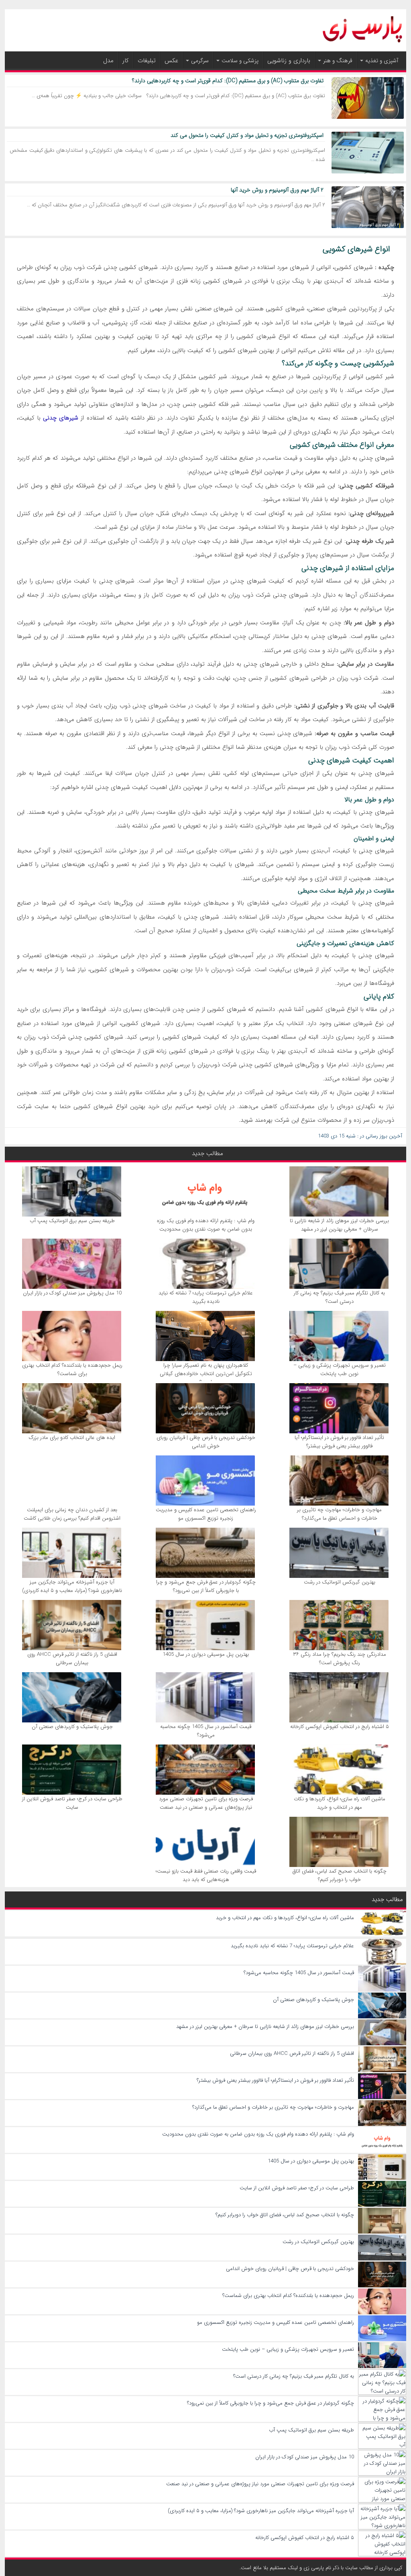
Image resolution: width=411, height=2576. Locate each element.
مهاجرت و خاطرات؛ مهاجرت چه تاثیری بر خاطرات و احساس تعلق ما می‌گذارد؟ (339, 1514)
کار (126, 61)
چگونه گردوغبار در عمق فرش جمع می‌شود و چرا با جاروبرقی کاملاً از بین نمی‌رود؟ (206, 1586)
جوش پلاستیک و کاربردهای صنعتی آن (72, 1727)
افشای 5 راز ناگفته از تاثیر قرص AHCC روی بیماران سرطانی (72, 1659)
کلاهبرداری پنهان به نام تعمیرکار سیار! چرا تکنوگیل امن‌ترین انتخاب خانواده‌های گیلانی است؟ (206, 1374)
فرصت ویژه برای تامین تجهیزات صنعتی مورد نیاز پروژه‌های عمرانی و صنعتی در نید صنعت (206, 1803)
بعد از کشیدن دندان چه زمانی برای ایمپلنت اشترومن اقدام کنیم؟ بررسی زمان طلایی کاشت (72, 1514)
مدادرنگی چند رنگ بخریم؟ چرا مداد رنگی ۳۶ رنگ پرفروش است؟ (340, 1659)
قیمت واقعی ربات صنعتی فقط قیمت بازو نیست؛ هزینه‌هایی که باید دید (206, 1875)
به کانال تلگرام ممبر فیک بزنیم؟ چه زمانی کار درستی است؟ (339, 1297)
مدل (108, 61)
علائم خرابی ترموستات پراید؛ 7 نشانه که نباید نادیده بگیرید (206, 1297)
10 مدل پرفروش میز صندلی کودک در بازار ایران (72, 1293)
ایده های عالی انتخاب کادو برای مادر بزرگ (72, 1438)
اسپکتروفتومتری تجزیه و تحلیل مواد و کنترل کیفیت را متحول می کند (247, 135)
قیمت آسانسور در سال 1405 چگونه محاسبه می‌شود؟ (206, 1731)
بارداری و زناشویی (289, 61)
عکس (171, 61)
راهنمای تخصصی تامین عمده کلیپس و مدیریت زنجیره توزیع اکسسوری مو (206, 1514)
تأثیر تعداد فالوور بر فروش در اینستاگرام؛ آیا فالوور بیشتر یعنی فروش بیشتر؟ (339, 1442)
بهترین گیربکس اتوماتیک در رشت (340, 1582)
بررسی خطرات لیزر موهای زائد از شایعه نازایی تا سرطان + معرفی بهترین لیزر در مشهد (339, 1225)
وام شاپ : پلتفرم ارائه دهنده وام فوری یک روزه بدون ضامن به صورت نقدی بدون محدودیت (206, 1225)
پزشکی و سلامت (240, 61)
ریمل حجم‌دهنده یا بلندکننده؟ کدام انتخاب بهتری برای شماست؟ (72, 1370)
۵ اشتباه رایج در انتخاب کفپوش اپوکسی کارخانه (340, 1727)
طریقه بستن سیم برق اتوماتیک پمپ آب (72, 1221)
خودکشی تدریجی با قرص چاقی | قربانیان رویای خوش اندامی (206, 1442)
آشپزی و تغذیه (382, 61)
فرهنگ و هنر (338, 61)
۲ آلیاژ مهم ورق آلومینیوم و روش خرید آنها (276, 190)
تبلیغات (147, 61)
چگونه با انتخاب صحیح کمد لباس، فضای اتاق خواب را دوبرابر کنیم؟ (340, 1875)
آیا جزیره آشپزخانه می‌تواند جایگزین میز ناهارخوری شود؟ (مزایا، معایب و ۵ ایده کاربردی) (72, 1586)
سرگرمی (200, 61)
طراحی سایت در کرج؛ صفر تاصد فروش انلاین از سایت (72, 1803)
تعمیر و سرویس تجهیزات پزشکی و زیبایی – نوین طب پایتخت (340, 1370)
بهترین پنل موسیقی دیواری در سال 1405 (206, 1654)
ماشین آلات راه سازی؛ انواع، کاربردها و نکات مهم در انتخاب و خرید (340, 1803)
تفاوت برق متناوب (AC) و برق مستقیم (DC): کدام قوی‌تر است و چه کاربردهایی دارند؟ (228, 81)
